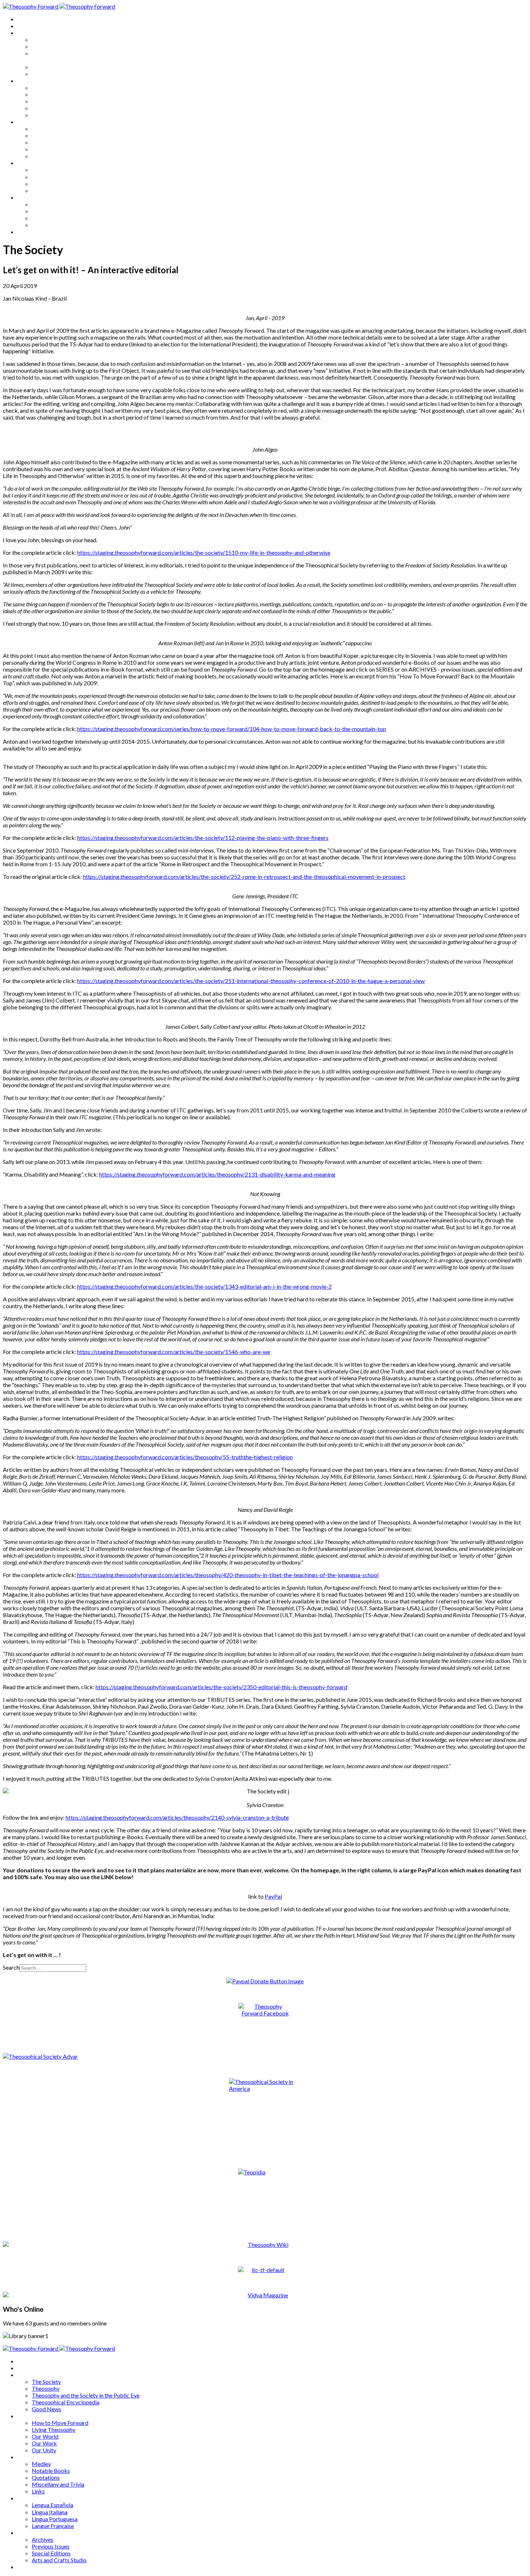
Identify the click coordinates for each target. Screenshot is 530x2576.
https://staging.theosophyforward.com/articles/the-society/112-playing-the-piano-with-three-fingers (203, 838)
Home (25, 19)
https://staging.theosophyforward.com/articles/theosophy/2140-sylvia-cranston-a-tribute (177, 1817)
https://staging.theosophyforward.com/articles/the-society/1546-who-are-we (174, 1352)
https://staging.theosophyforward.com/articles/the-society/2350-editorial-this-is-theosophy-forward (221, 1687)
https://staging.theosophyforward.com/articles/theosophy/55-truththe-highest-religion (185, 1457)
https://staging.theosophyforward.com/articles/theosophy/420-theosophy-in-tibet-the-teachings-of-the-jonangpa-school (227, 1575)
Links (38, 156)
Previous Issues (51, 211)
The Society (46, 39)
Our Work (44, 108)
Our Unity (44, 115)
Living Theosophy (54, 94)
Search (11, 1967)
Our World (45, 101)
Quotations (46, 142)
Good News (47, 74)
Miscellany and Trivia (58, 149)
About (25, 26)
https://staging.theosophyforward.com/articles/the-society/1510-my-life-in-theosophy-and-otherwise (204, 552)
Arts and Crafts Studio (59, 225)
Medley (41, 129)
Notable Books (51, 135)
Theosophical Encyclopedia (66, 67)
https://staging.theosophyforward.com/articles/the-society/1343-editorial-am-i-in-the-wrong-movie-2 (204, 1286)
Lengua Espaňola (52, 170)
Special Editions (51, 218)
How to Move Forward (60, 87)
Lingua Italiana (50, 177)
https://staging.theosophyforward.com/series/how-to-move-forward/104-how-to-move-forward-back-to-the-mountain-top (232, 729)
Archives (28, 197)
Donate (26, 232)
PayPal (273, 1896)
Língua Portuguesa (55, 184)
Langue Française (53, 191)
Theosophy (46, 46)
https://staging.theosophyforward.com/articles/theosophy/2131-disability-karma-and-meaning (217, 1174)
